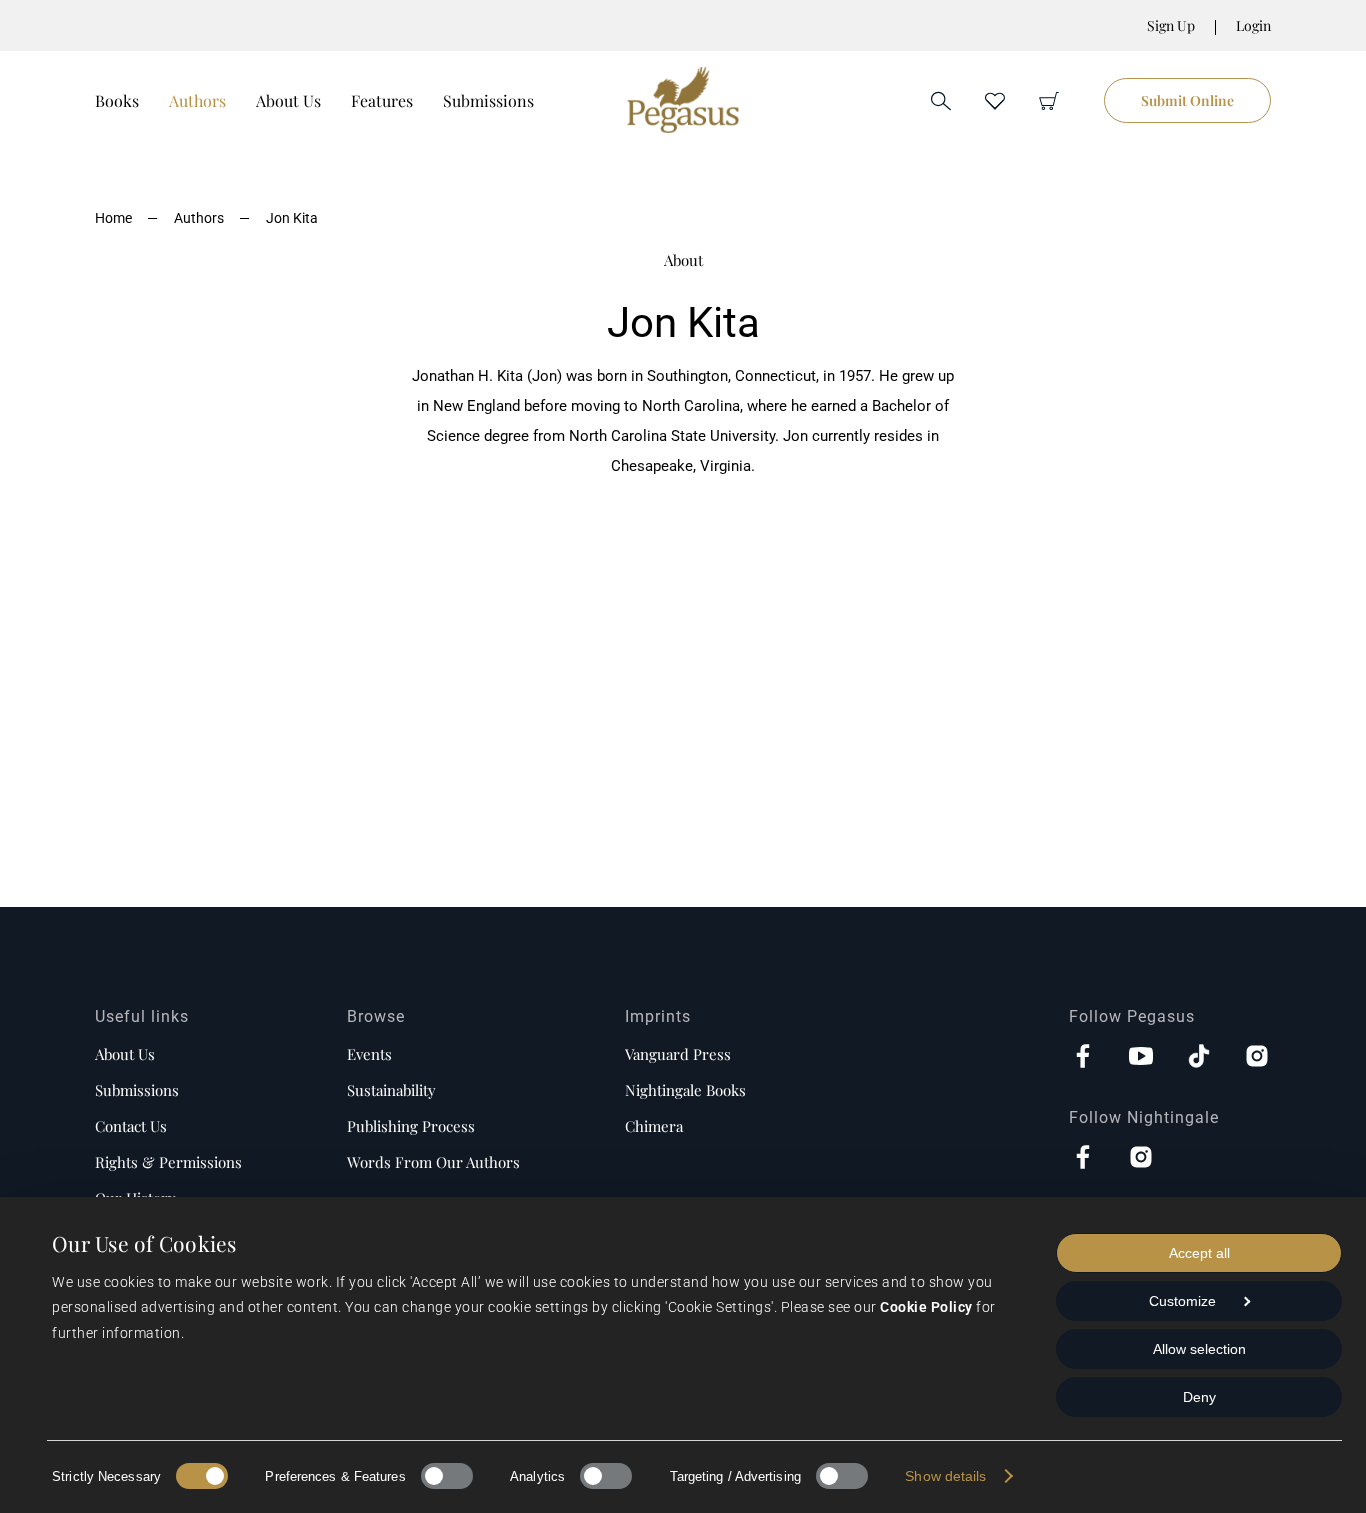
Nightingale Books (685, 1090)
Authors (197, 100)
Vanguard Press (678, 1054)
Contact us (131, 1126)
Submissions (488, 100)
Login (1253, 25)
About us (125, 1054)
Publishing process (411, 1126)
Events (369, 1054)
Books (117, 100)
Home (113, 218)
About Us (288, 100)
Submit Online (1187, 100)
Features (382, 100)
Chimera (654, 1126)
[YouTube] (1141, 1058)
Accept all (1199, 1253)
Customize (1182, 1301)
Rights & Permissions (168, 1162)
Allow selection (1199, 1349)
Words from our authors (433, 1162)
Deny (1199, 1397)
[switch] (447, 1476)
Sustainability (391, 1090)
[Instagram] (1257, 1058)
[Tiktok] (1199, 1058)
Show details (945, 1476)
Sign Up (1171, 25)
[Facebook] (1083, 1058)
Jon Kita (292, 218)
